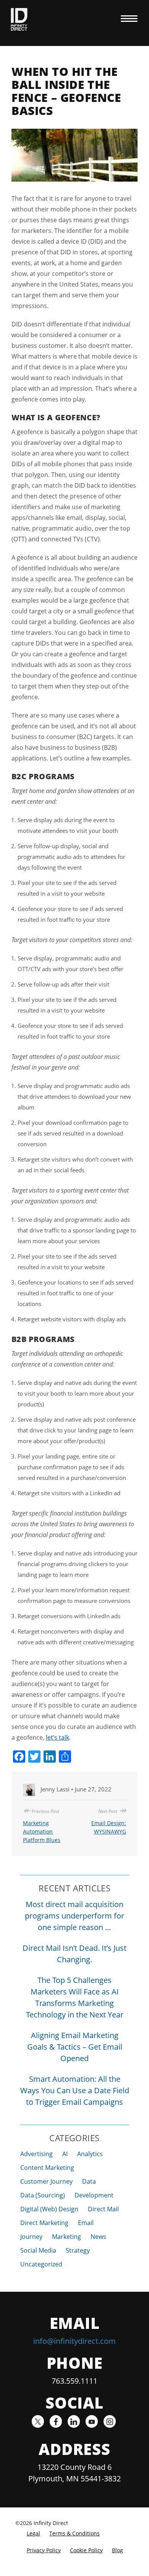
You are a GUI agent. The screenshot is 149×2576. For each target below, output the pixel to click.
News (98, 2237)
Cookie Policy (86, 2550)
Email (86, 2223)
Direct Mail (103, 2209)
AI (65, 2154)
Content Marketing (47, 2168)
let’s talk (57, 1737)
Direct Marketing (44, 2223)
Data (89, 2181)
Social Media (38, 2250)
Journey (31, 2237)
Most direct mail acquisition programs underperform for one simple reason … (74, 1916)
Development (94, 2195)
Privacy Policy (44, 2550)
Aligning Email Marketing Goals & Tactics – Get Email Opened (75, 2047)
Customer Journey (46, 2181)
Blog (117, 2550)
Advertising (36, 2154)
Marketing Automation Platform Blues (42, 1831)
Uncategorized (41, 2264)
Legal (33, 2533)
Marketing (66, 2237)
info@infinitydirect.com (74, 2341)
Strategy (78, 2250)
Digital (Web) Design (49, 2209)
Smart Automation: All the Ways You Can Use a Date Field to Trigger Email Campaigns (75, 2090)
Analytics (90, 2154)
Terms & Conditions (74, 2533)
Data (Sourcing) (43, 2195)
